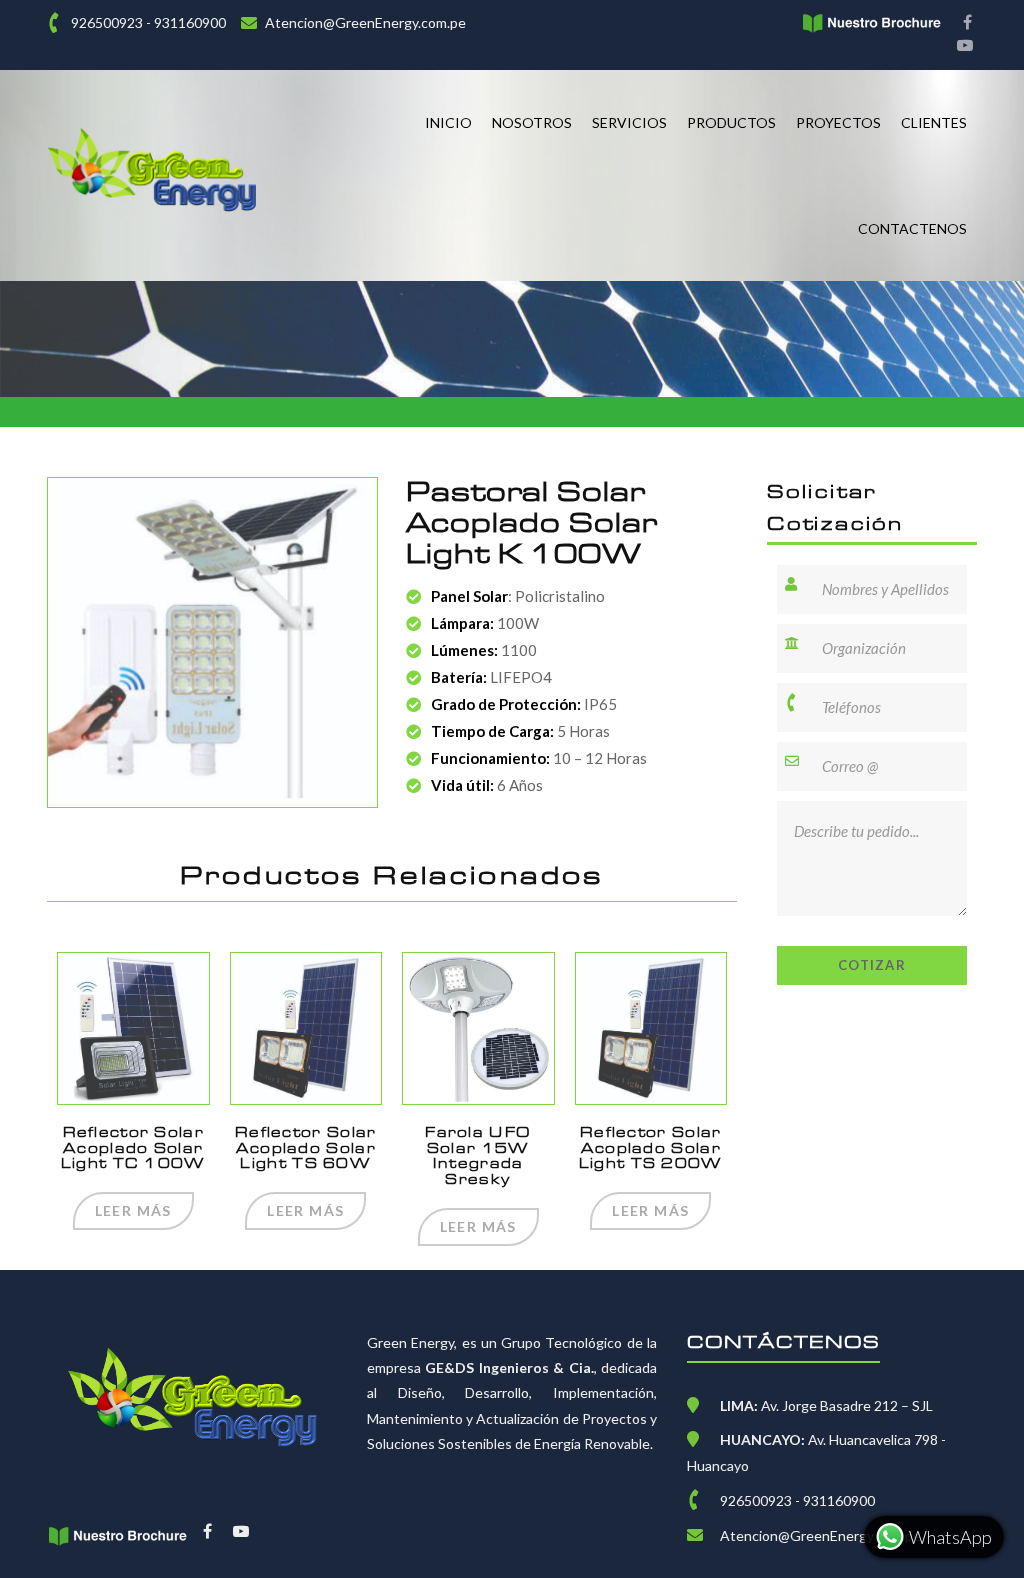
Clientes (934, 122)
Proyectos (838, 122)
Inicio (448, 122)
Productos (731, 122)
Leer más (133, 1210)
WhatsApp (949, 1537)
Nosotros (532, 122)
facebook (964, 24)
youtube (964, 47)
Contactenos (912, 228)
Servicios (629, 122)
